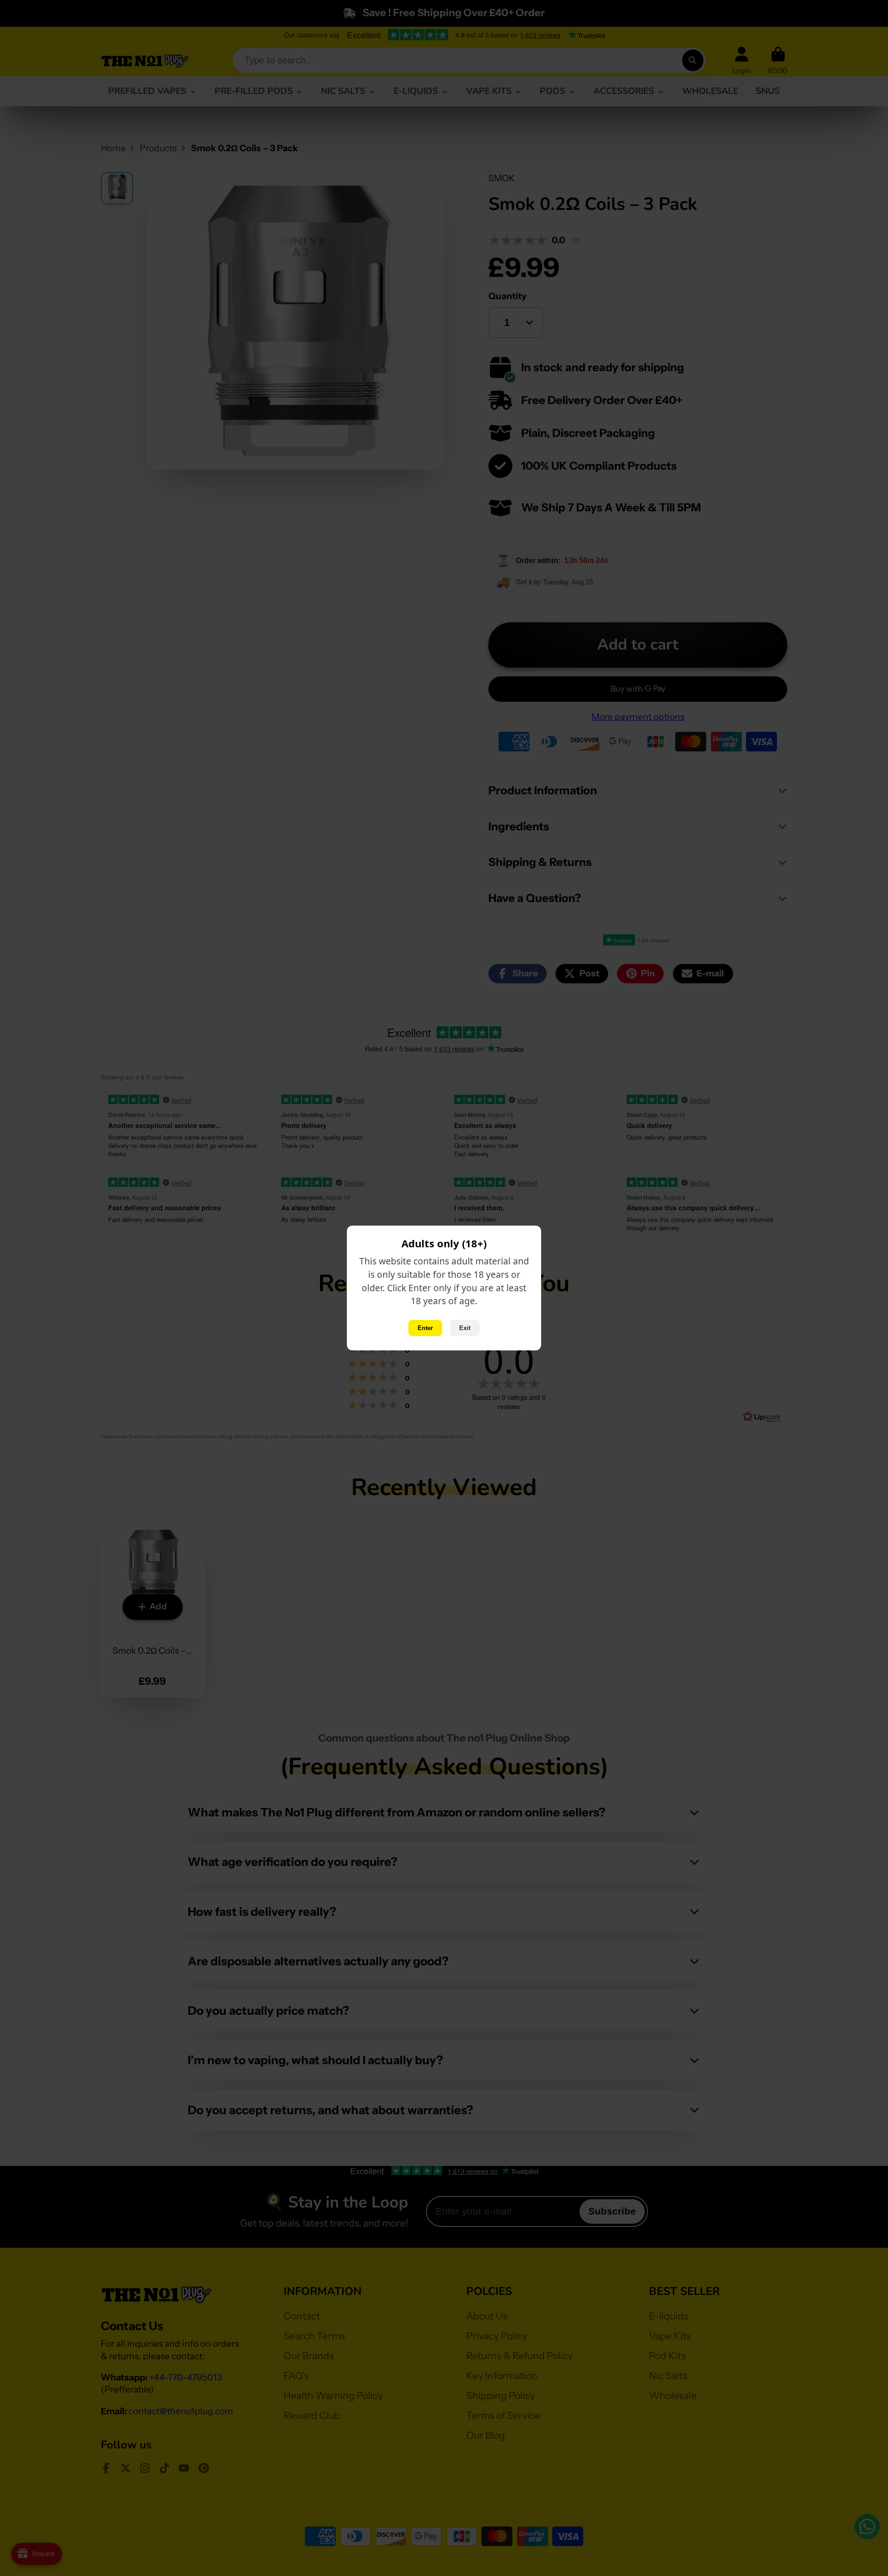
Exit (465, 1328)
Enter (425, 1328)
